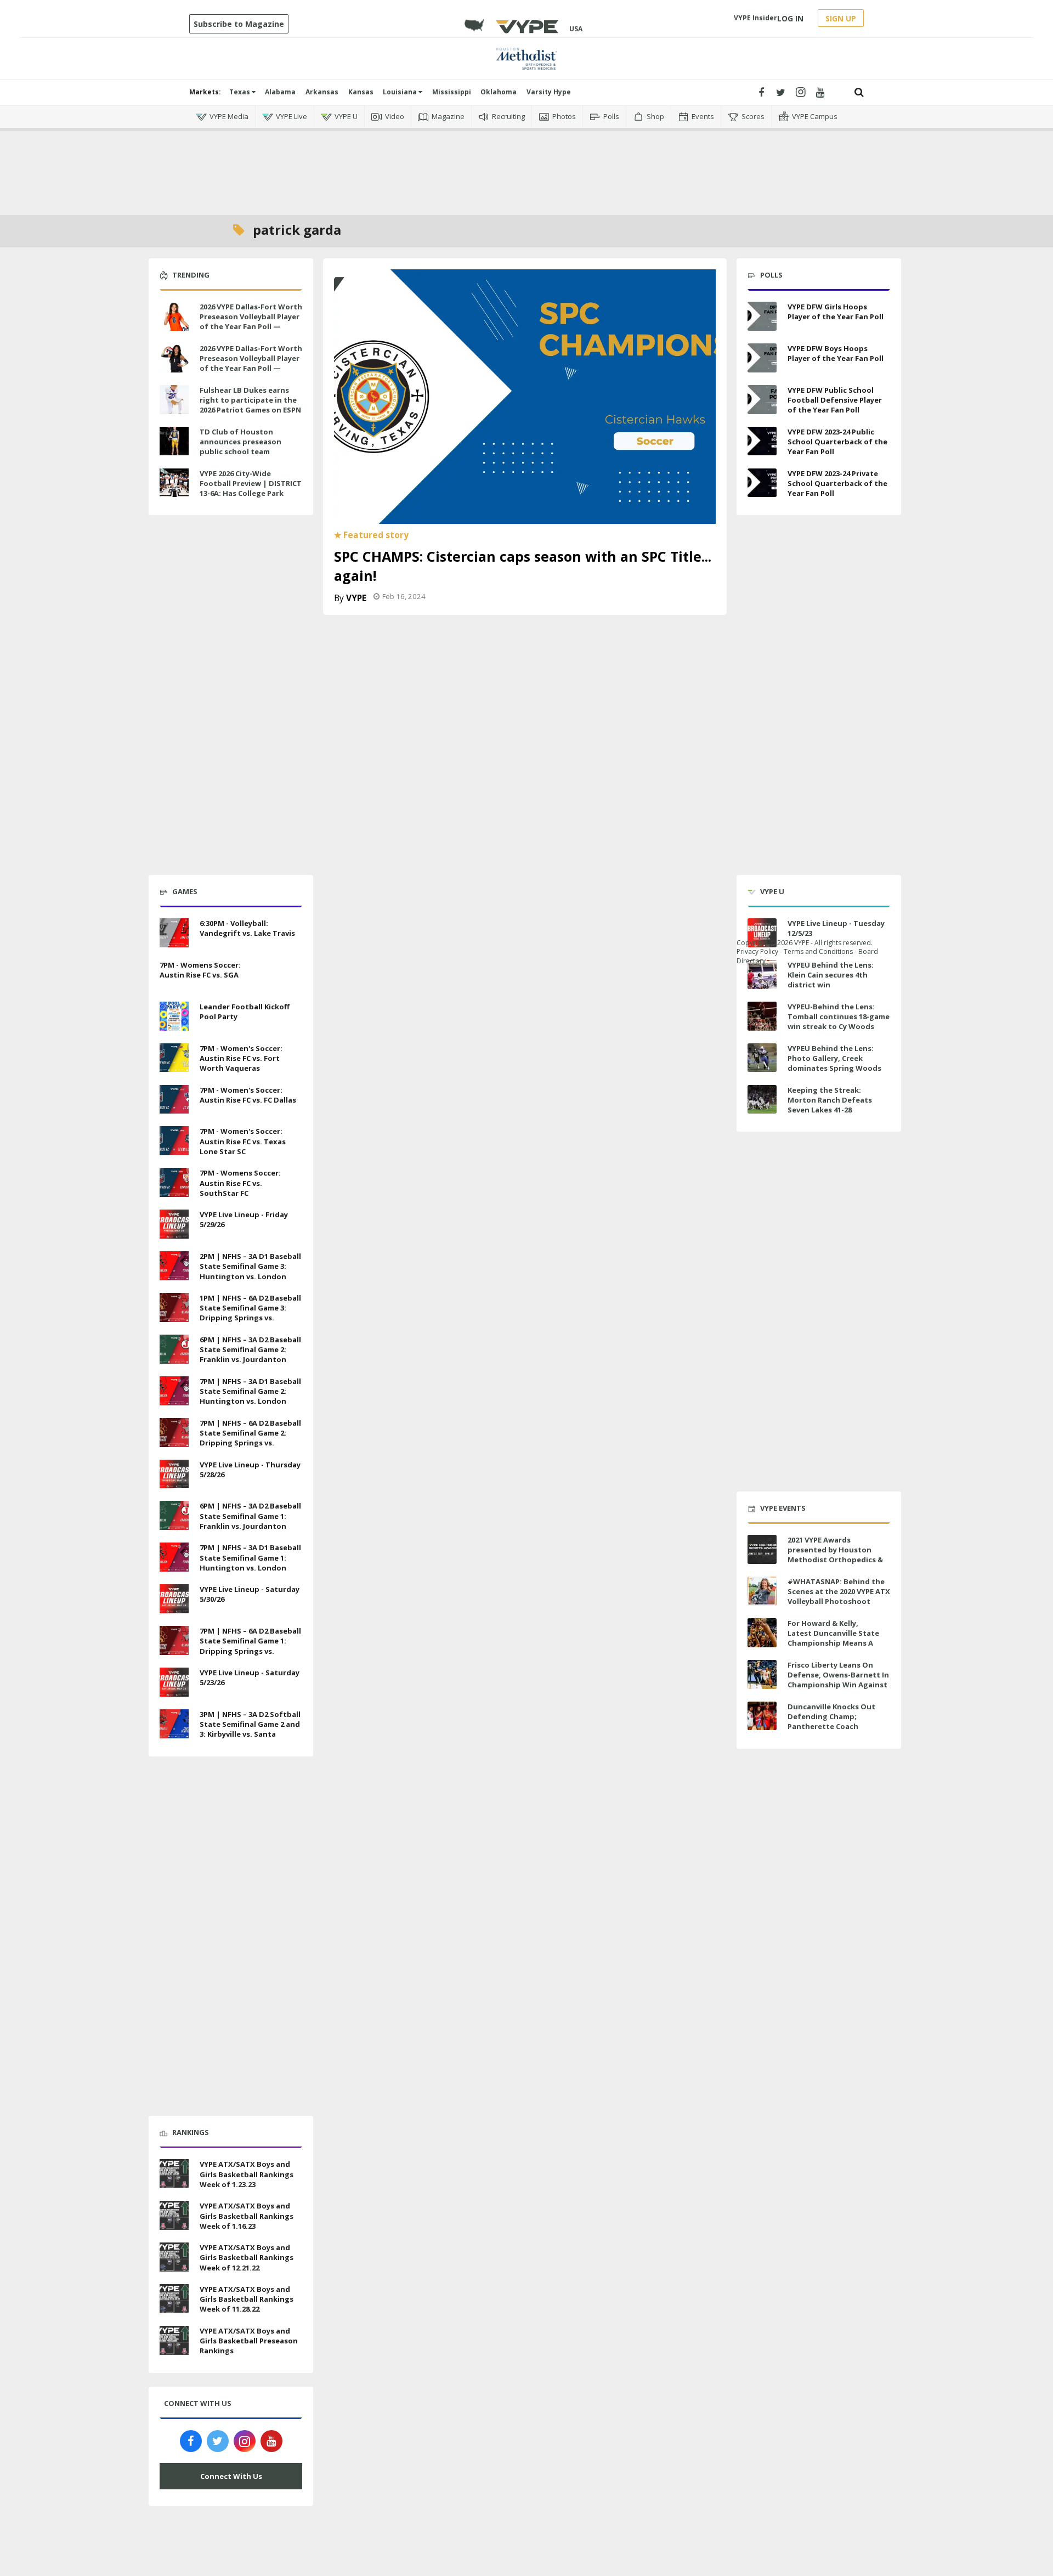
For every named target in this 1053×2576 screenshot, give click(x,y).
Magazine (448, 116)
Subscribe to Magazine (239, 24)
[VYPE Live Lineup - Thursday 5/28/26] (174, 1473)
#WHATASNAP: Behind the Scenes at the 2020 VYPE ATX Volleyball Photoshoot (839, 1591)
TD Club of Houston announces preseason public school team (240, 442)
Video (395, 116)
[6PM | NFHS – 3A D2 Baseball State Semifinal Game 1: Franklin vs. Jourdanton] (174, 1515)
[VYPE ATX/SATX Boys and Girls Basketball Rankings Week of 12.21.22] (174, 2256)
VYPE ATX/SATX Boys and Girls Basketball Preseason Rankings (249, 2341)
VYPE (356, 598)
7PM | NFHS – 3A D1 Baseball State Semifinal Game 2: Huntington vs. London (250, 1391)
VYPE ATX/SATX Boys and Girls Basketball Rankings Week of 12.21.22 (247, 2257)
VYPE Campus (815, 116)
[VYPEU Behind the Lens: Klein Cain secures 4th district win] (762, 975)
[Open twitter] (781, 92)
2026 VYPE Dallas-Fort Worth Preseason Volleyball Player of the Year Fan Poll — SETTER (251, 322)
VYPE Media (229, 116)
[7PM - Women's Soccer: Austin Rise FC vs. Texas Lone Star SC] (174, 1140)
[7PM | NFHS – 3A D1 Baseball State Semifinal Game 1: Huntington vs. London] (174, 1556)
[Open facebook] (761, 92)
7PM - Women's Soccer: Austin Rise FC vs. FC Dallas (248, 1095)
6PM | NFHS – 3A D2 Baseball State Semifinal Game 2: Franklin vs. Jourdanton (250, 1349)
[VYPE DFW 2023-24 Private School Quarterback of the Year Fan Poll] (762, 483)
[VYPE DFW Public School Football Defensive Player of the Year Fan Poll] (762, 400)
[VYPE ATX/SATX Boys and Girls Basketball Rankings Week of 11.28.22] (174, 2297)
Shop (655, 116)
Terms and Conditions (818, 951)
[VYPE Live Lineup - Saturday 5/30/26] (174, 1597)
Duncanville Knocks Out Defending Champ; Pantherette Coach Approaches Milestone (831, 1722)
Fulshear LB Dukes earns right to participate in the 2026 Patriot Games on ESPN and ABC (250, 405)
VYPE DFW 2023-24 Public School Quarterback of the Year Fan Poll (837, 442)
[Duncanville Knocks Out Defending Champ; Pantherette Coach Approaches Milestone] (762, 1716)
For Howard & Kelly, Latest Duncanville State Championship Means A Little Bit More (833, 1638)
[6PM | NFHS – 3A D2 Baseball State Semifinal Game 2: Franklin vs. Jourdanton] (174, 1348)
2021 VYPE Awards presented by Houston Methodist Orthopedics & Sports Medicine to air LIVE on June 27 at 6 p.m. (837, 1560)
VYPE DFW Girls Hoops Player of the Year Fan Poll (836, 312)
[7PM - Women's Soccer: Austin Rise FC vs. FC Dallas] (174, 1098)
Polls (611, 116)
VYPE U (346, 116)
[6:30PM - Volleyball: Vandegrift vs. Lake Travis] (174, 931)
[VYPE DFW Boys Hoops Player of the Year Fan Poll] (762, 358)
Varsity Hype (549, 92)
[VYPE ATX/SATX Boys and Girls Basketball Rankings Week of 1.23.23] (174, 2173)
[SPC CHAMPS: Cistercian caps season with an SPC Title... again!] (525, 396)
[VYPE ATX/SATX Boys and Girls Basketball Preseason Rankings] (174, 2339)
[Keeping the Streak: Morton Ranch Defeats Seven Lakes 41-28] (762, 1100)
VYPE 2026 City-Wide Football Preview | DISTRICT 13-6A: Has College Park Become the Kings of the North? (251, 493)
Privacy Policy (757, 951)
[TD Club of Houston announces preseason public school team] (174, 440)
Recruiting (508, 116)
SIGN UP (841, 18)
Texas (240, 92)
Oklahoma (499, 92)
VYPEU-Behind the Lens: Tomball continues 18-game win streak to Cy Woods (839, 1016)
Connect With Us (231, 2476)
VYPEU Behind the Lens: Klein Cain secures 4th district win (831, 975)
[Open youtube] (820, 92)
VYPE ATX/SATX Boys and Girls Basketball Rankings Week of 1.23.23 (247, 2174)
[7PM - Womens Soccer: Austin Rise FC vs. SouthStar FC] (174, 1181)
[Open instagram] (800, 92)
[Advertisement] (526, 165)
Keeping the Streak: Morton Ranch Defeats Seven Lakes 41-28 (830, 1100)
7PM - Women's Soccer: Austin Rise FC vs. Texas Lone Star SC (243, 1141)
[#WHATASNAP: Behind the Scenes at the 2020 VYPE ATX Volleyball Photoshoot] (762, 1591)
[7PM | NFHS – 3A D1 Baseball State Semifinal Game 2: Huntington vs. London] (174, 1389)
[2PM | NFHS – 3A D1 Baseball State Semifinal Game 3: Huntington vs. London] (174, 1264)
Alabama (280, 92)
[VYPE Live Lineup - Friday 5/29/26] (174, 1223)
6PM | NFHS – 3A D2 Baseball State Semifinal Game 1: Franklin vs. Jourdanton (250, 1516)
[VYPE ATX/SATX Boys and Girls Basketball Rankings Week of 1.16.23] (174, 2214)
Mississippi (452, 92)
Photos (564, 116)
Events (703, 116)
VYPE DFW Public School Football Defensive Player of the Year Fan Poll (835, 400)
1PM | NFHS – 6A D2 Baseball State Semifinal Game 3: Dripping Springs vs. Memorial (250, 1313)
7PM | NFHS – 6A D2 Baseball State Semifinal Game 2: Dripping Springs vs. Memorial (250, 1438)
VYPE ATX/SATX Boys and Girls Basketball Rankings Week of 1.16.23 (247, 2216)
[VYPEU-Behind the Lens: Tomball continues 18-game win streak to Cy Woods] (762, 1016)
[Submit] (859, 92)
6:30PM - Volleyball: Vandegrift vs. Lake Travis (247, 928)
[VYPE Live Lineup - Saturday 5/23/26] (174, 1681)
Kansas (361, 92)
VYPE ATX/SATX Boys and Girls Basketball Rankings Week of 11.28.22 (247, 2299)
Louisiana (401, 92)
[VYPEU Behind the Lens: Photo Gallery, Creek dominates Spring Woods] (762, 1058)
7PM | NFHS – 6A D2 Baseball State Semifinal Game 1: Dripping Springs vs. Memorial (250, 1646)
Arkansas (322, 92)
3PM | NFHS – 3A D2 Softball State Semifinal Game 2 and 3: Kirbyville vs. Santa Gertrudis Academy (250, 1729)
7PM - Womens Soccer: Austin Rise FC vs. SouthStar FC (240, 1183)
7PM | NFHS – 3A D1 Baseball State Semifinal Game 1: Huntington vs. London (250, 1557)
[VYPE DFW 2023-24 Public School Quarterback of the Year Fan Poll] (762, 441)
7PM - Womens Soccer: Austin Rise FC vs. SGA (200, 970)
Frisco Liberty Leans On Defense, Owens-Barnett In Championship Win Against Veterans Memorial (838, 1680)
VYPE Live (291, 116)
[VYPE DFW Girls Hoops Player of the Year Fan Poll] (762, 316)
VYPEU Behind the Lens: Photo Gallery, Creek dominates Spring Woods (834, 1058)
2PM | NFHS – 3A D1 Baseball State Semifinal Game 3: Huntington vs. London (250, 1266)
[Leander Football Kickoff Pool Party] (174, 1015)
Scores (753, 116)
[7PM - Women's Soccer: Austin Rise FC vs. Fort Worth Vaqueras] (174, 1057)
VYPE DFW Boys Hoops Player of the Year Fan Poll (836, 353)
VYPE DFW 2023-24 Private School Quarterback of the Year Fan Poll (837, 483)
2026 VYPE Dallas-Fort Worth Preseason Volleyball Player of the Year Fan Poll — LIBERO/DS (251, 363)
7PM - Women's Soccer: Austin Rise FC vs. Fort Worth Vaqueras (241, 1058)
